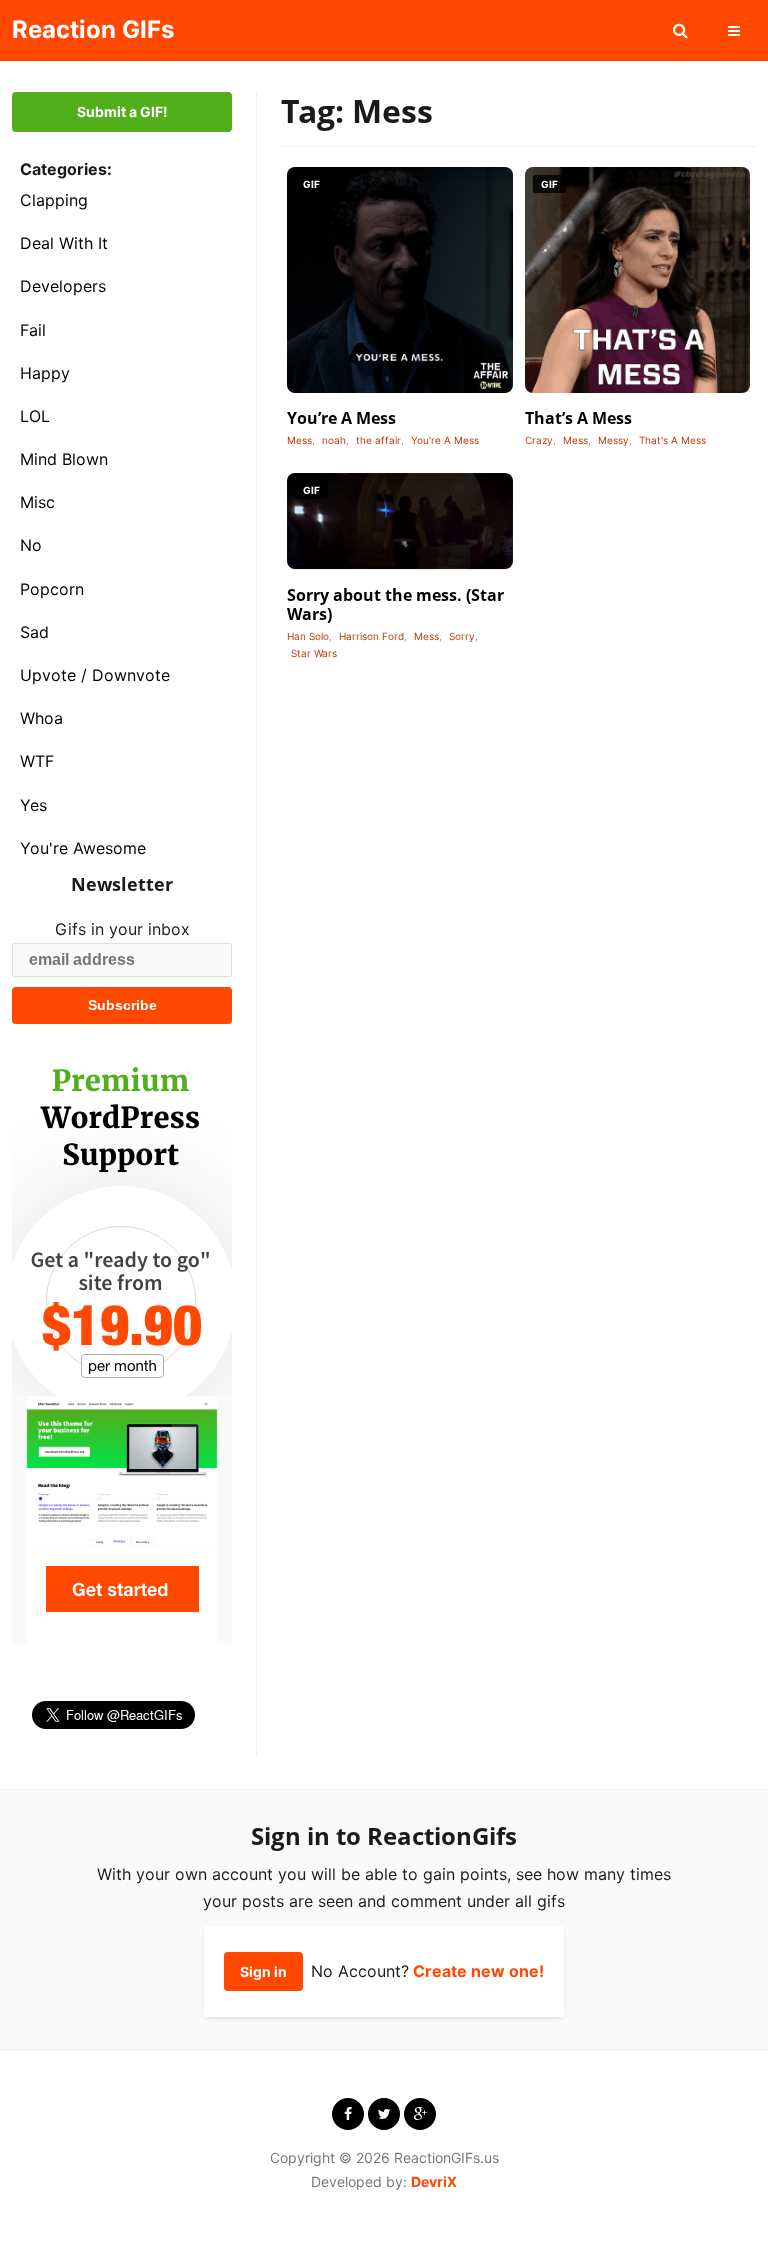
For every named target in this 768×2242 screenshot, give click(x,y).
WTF (37, 761)
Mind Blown (64, 459)
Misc (37, 502)
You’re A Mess (341, 418)
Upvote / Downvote (95, 675)
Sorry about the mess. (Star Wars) (395, 604)
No (31, 545)
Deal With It (64, 243)
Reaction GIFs (93, 29)
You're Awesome (83, 848)
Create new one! (478, 1971)
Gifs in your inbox (122, 929)
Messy (613, 440)
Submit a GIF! (122, 111)
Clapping (54, 200)
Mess (299, 440)
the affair (378, 440)
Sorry (462, 636)
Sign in (263, 1971)
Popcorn (52, 589)
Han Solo (308, 636)
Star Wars (314, 653)
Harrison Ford (371, 636)
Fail (33, 330)
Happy (45, 373)
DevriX (434, 2181)
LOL (35, 416)
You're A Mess (445, 440)
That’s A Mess (578, 418)
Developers (63, 286)
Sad (34, 632)
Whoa (41, 718)
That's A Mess (672, 440)
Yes (33, 805)
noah (334, 440)
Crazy (539, 440)
